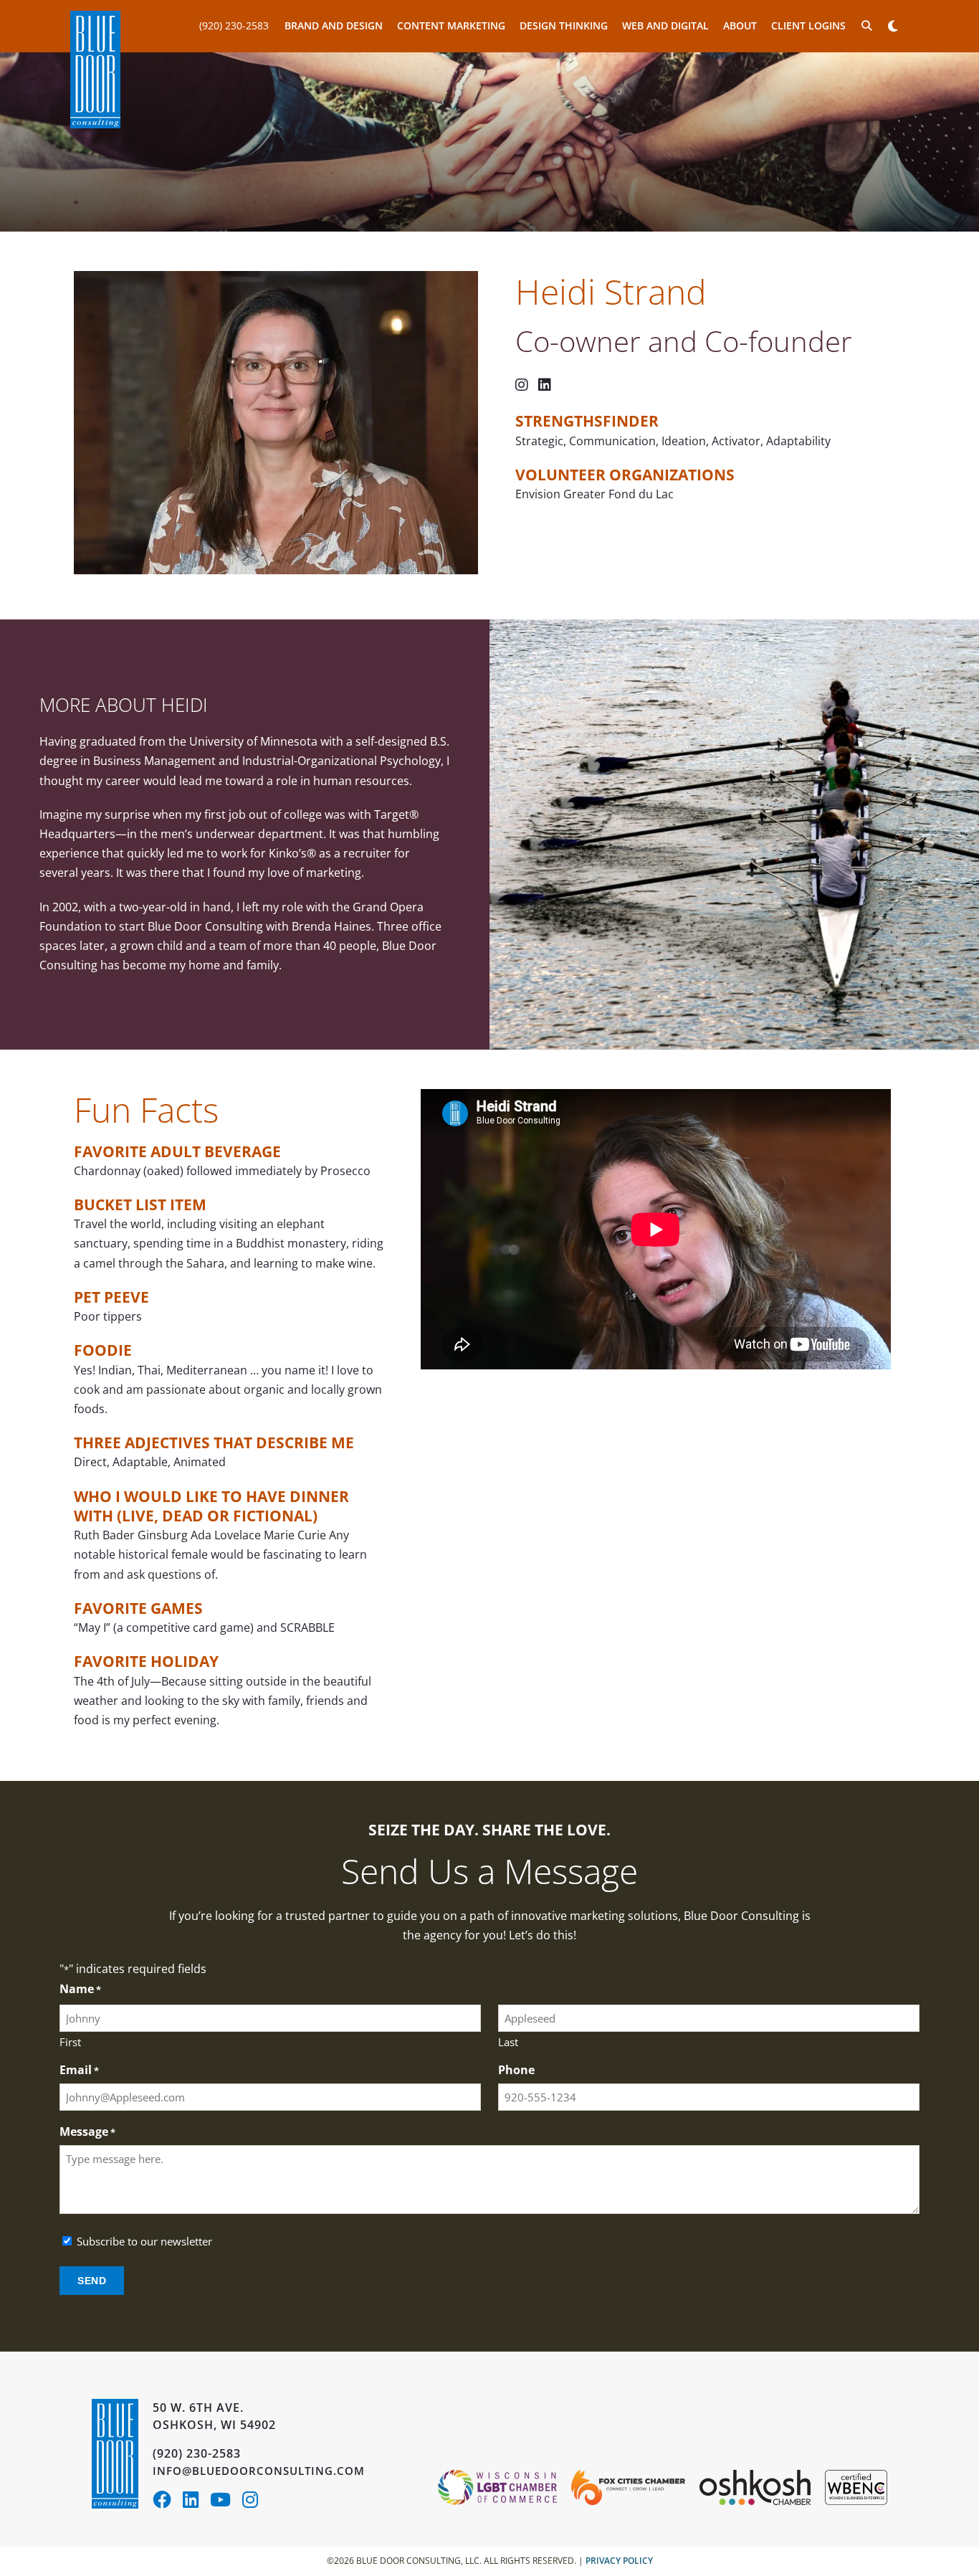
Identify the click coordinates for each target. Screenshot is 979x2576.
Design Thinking (564, 25)
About (740, 25)
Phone (516, 2070)
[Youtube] (226, 2502)
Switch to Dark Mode (893, 26)
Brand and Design (334, 25)
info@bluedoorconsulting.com (259, 2471)
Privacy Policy (619, 2561)
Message (87, 2132)
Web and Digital (665, 25)
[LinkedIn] (196, 2502)
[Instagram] (254, 2502)
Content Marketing (451, 25)
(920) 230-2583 (234, 25)
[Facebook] (168, 2502)
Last (508, 2042)
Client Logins (808, 25)
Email (79, 2070)
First (70, 2042)
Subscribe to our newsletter (144, 2242)
